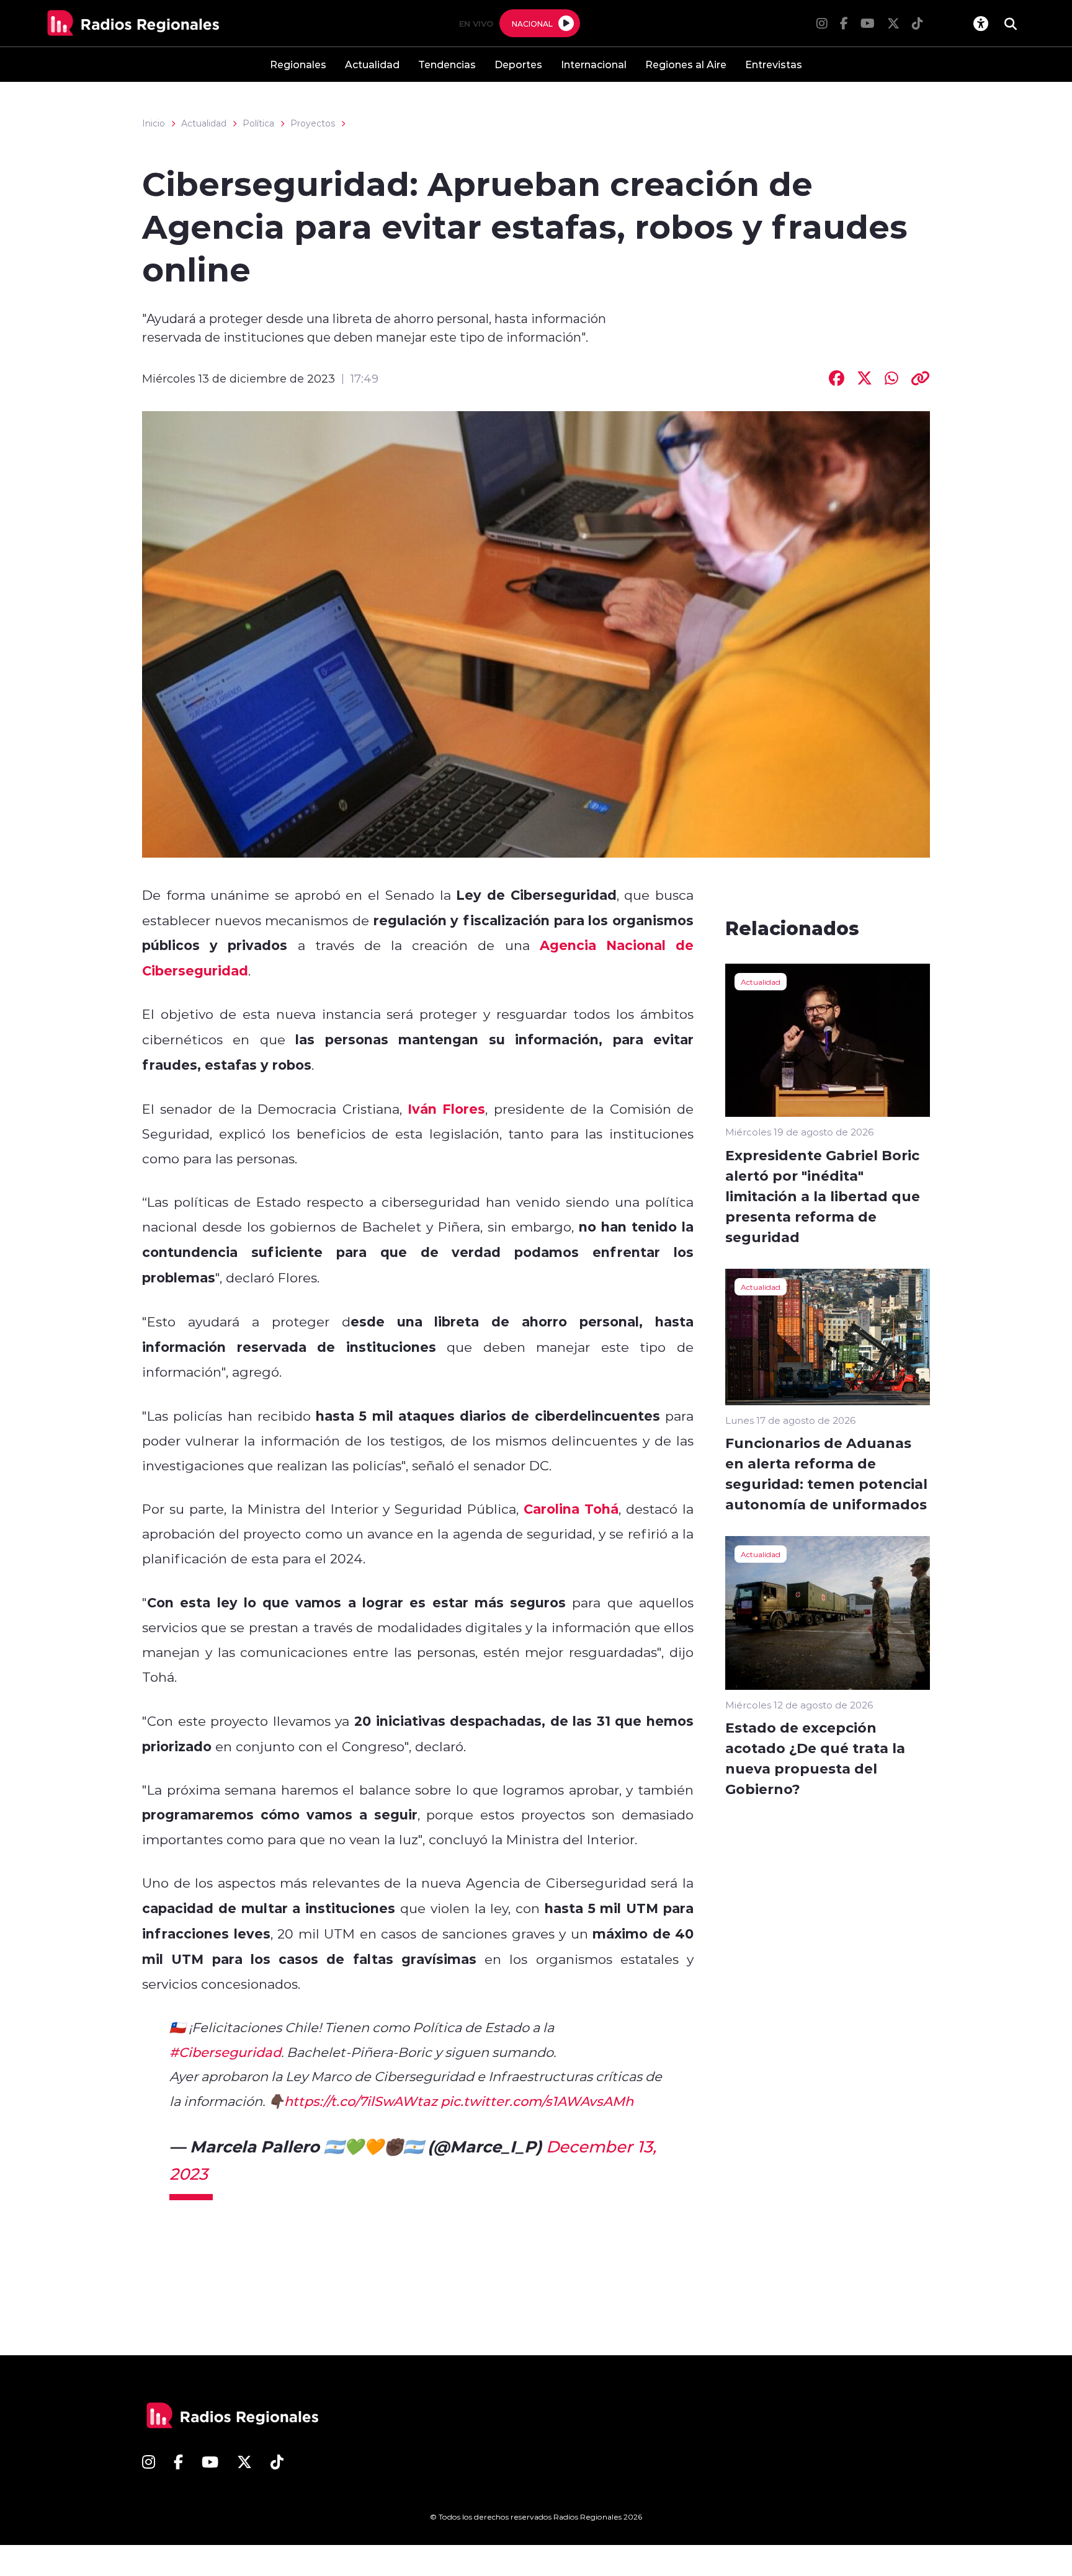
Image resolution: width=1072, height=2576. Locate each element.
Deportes (518, 64)
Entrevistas (774, 64)
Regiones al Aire (686, 64)
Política (258, 123)
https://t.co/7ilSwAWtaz (361, 2101)
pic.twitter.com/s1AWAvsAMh (537, 2101)
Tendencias (447, 64)
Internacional (594, 64)
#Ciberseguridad (225, 2052)
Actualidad (372, 64)
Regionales (298, 64)
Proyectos (313, 123)
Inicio (154, 123)
